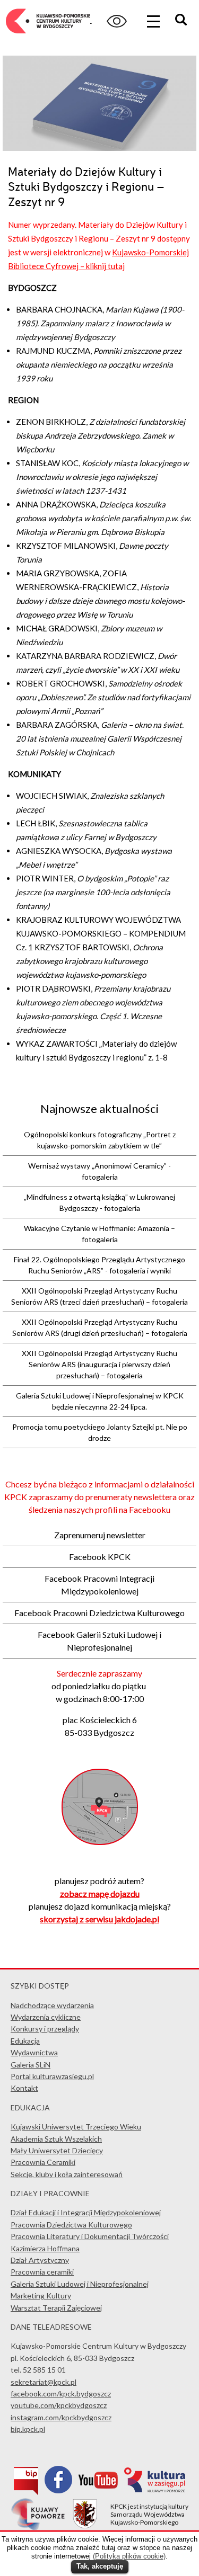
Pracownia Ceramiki (43, 2162)
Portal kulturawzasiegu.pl (52, 2076)
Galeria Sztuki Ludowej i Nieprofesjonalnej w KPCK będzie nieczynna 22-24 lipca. (100, 1401)
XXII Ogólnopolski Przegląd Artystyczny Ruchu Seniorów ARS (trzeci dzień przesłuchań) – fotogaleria (99, 1296)
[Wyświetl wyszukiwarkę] (183, 21)
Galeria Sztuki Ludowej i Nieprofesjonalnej (80, 2284)
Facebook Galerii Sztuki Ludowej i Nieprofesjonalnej (99, 1641)
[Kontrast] (117, 21)
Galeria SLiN (31, 2065)
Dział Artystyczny (40, 2260)
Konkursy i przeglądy (45, 2029)
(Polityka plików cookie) (129, 2556)
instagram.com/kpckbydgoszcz (61, 2417)
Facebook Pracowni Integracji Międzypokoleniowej (99, 1585)
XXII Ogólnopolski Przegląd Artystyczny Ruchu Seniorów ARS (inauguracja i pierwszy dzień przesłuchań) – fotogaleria (99, 1364)
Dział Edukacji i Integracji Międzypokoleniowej (86, 2212)
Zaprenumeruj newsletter (100, 1535)
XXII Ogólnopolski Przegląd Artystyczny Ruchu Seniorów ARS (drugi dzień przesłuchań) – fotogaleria (100, 1327)
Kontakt (24, 2088)
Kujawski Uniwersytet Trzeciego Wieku (76, 2127)
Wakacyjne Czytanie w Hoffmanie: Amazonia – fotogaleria (99, 1234)
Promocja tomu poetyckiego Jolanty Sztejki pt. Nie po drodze (100, 1432)
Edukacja (25, 2041)
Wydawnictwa (34, 2052)
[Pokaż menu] (153, 21)
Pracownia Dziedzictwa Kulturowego (71, 2225)
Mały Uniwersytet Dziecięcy (57, 2150)
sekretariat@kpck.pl (44, 2382)
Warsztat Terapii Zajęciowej (56, 2308)
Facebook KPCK (100, 1557)
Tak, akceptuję (100, 2566)
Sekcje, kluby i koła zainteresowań (67, 2174)
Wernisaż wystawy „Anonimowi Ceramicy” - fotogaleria (99, 1171)
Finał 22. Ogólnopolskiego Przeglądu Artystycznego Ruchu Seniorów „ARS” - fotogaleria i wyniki (99, 1265)
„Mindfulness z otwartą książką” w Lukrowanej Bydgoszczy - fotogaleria (99, 1202)
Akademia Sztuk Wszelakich (56, 2139)
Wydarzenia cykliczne (46, 2017)
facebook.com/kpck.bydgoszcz (61, 2394)
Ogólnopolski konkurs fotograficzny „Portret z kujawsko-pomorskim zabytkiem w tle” (100, 1140)
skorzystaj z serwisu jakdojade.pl (99, 1919)
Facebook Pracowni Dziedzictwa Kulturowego (99, 1613)
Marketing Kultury (41, 2296)
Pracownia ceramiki (42, 2272)
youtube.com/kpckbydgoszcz (59, 2405)
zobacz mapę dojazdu (100, 1893)
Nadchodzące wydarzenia (52, 2005)
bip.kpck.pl (28, 2429)
